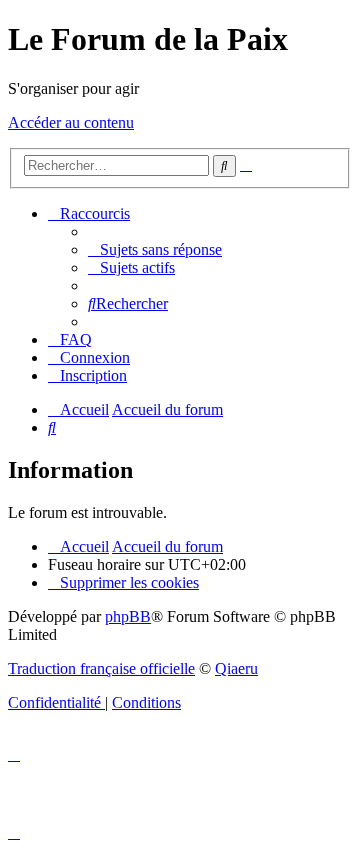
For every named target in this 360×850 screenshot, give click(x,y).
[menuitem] (155, 249)
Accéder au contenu (71, 122)
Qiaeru (236, 668)
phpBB (128, 616)
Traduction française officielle (101, 668)
